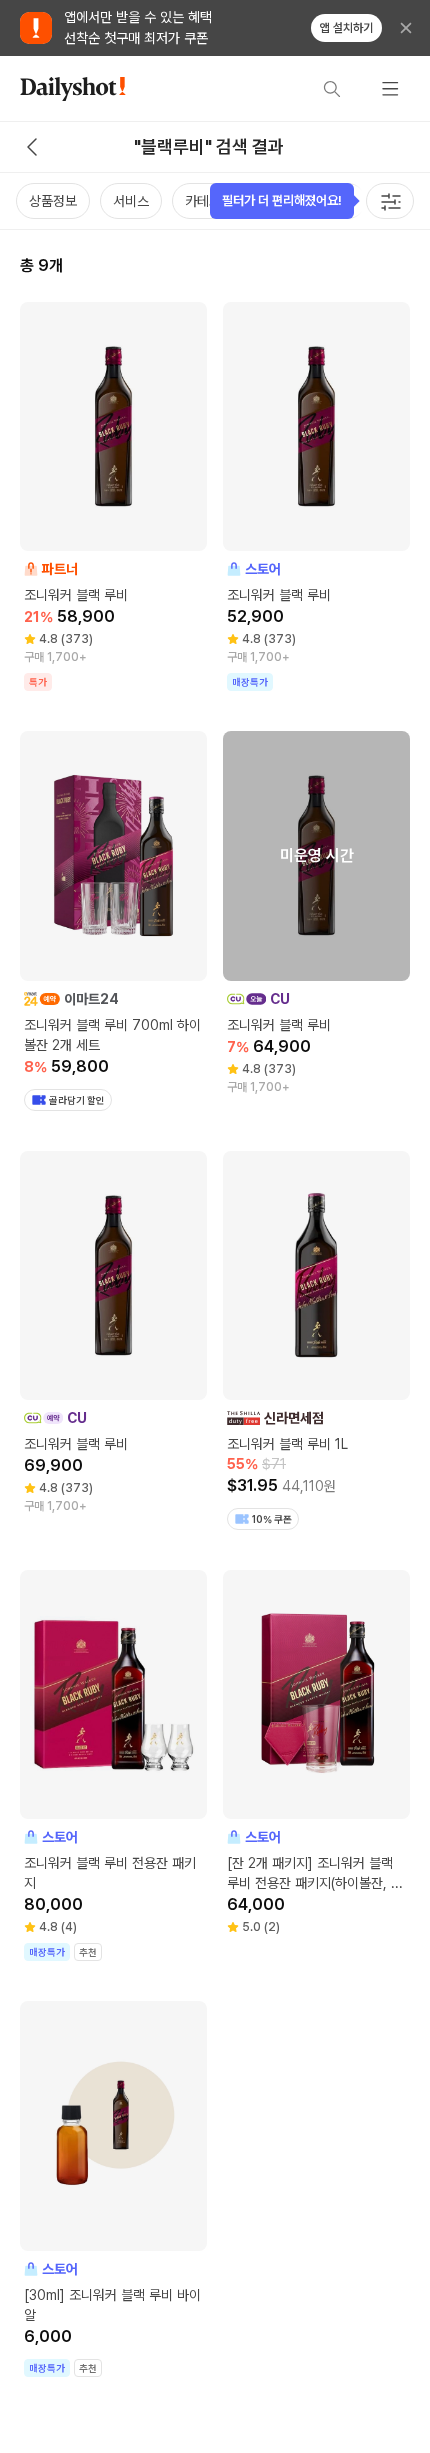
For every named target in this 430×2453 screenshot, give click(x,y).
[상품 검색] (332, 89)
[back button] (32, 147)
